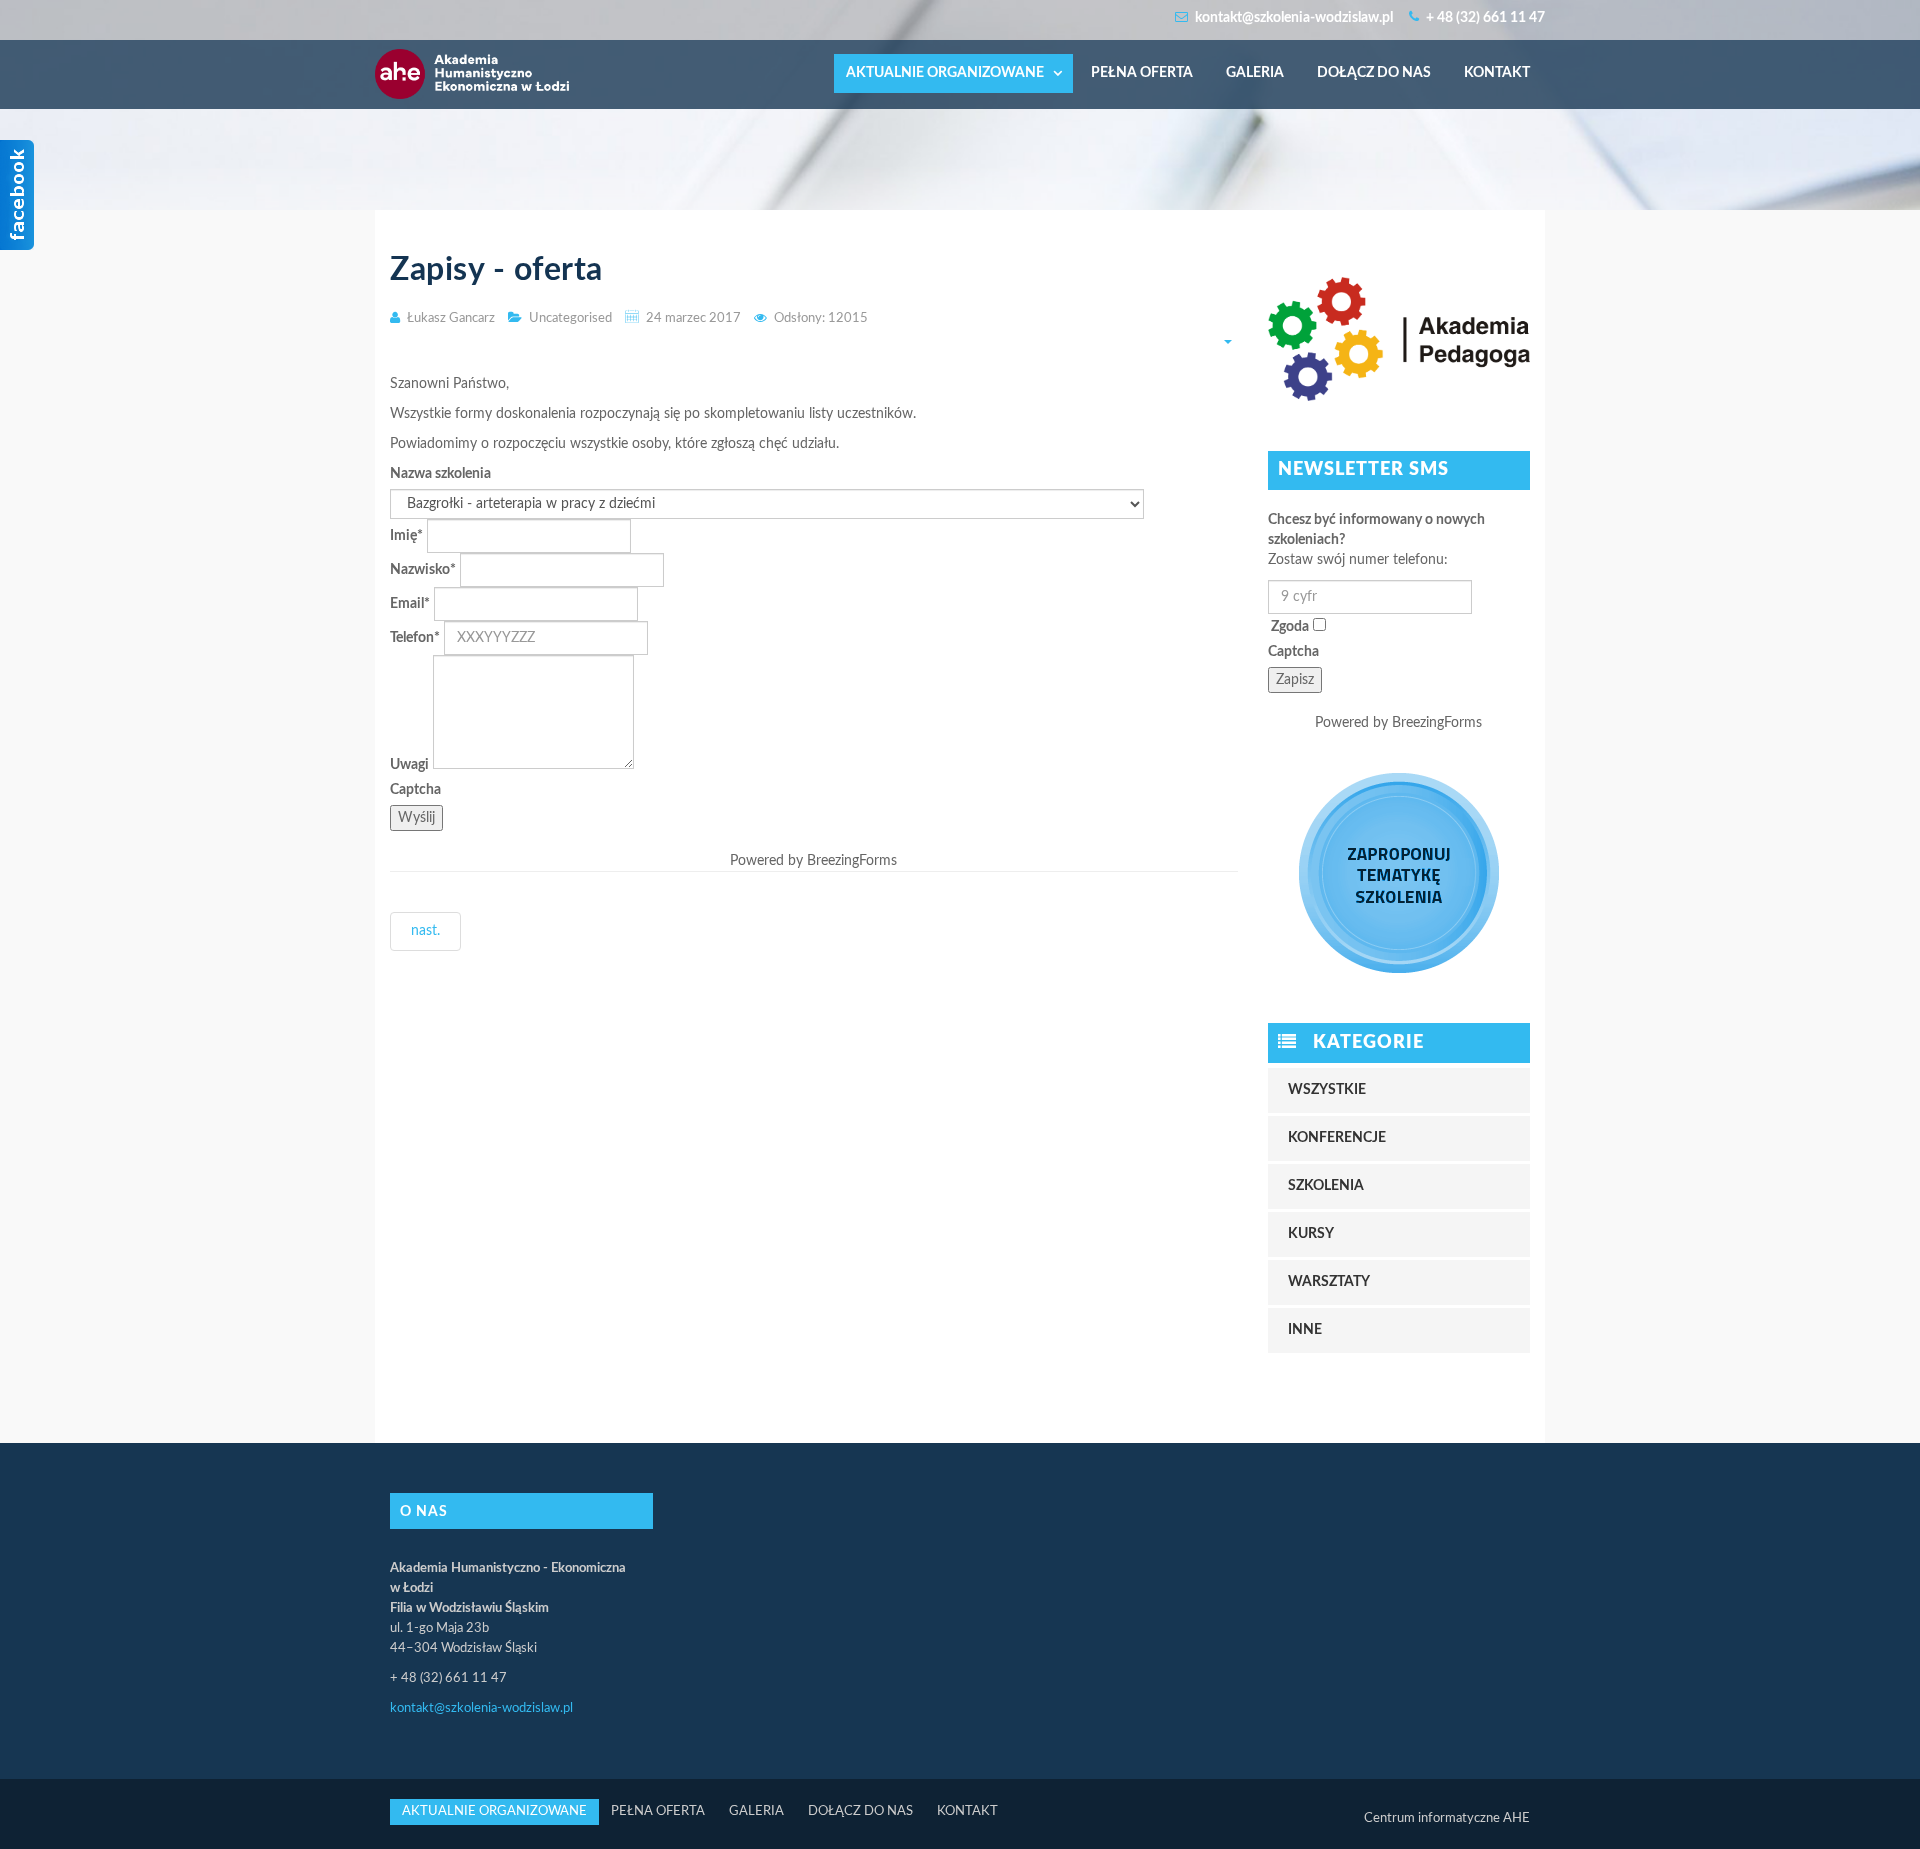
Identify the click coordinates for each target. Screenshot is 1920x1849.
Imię (406, 536)
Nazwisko (423, 570)
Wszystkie (1327, 1090)
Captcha (415, 790)
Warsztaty (1329, 1282)
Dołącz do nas (1374, 73)
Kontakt (1497, 73)
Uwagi (409, 765)
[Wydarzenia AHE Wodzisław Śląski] (472, 59)
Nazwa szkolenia (440, 474)
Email (410, 604)
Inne (1305, 1330)
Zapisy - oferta (496, 270)
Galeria (1255, 73)
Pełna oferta (1142, 73)
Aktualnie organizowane (946, 73)
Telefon (415, 638)
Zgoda (1290, 627)
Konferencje (1337, 1138)
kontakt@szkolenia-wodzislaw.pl (481, 1708)
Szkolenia (1326, 1186)
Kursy (1311, 1234)
